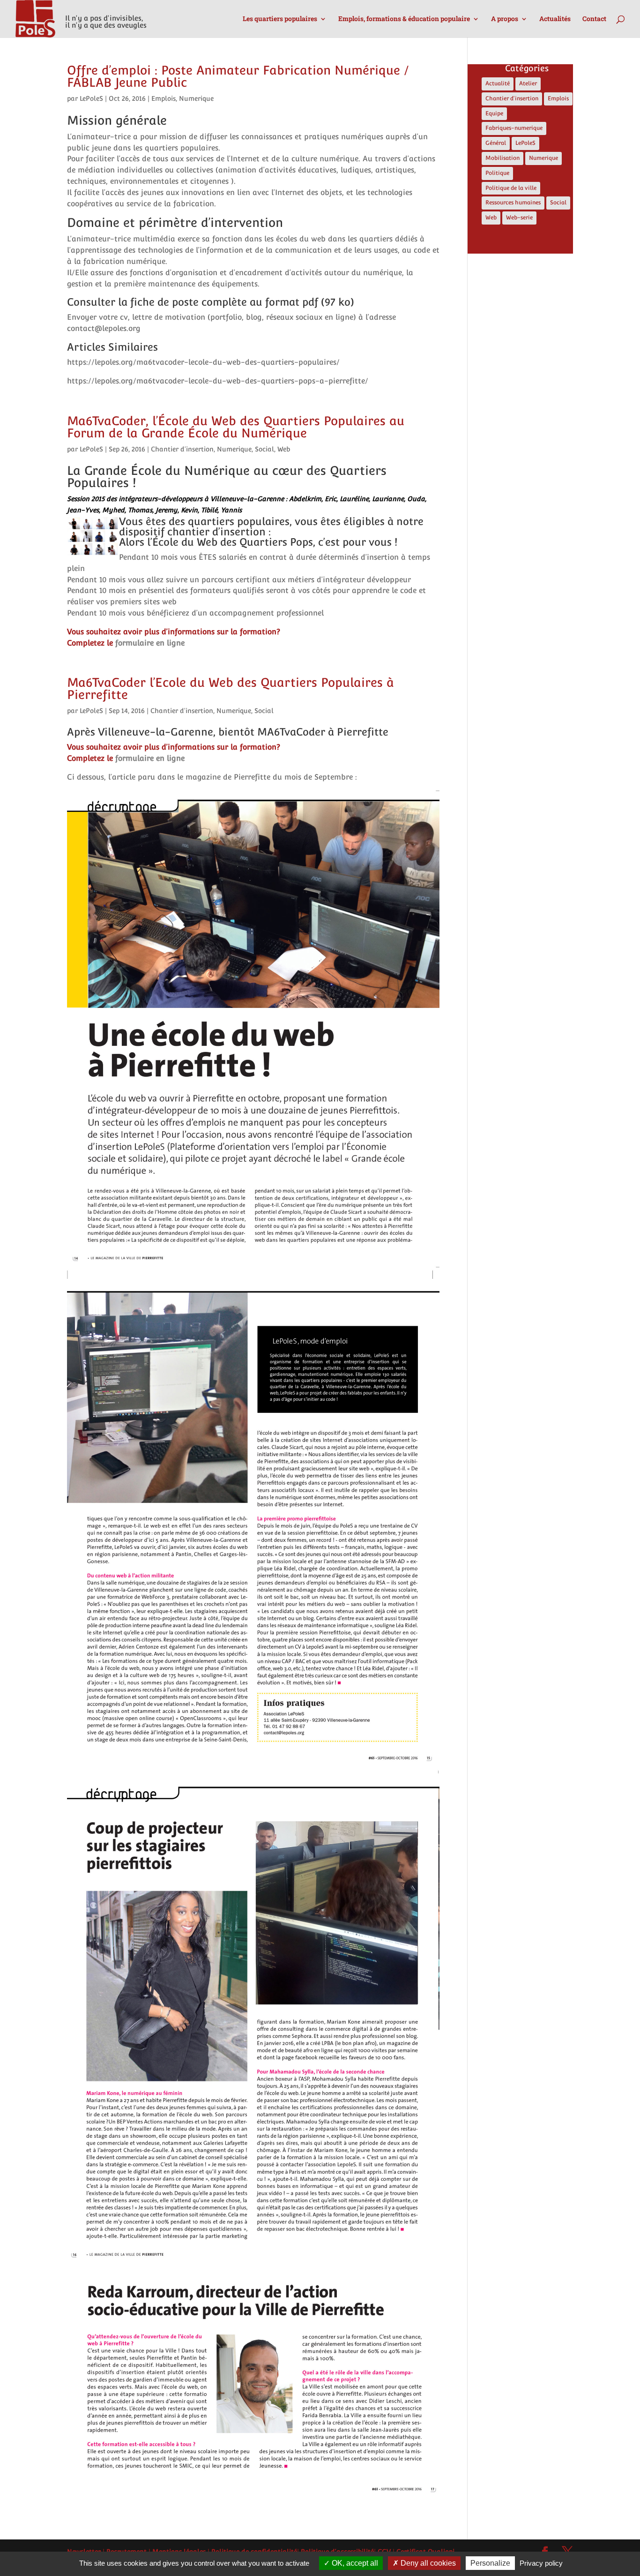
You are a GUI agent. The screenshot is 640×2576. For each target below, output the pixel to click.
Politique (497, 173)
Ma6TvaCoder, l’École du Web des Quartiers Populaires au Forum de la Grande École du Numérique (236, 427)
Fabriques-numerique (514, 128)
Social (264, 449)
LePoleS (91, 98)
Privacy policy (541, 2563)
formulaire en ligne (150, 643)
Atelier (528, 83)
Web (284, 449)
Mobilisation (502, 158)
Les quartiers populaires (280, 19)
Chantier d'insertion (182, 449)
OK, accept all (354, 2563)
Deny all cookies (427, 2563)
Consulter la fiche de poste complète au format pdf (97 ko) (211, 302)
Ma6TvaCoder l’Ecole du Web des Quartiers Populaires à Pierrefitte (231, 688)
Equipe (494, 113)
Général (496, 143)
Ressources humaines (513, 203)
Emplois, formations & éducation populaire (404, 19)
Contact (594, 19)
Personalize (490, 2563)
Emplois (164, 98)
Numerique (196, 98)
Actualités (555, 19)
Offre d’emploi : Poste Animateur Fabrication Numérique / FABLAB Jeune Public (238, 76)
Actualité (498, 83)
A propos (505, 19)
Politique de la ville (511, 188)
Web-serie (519, 218)
